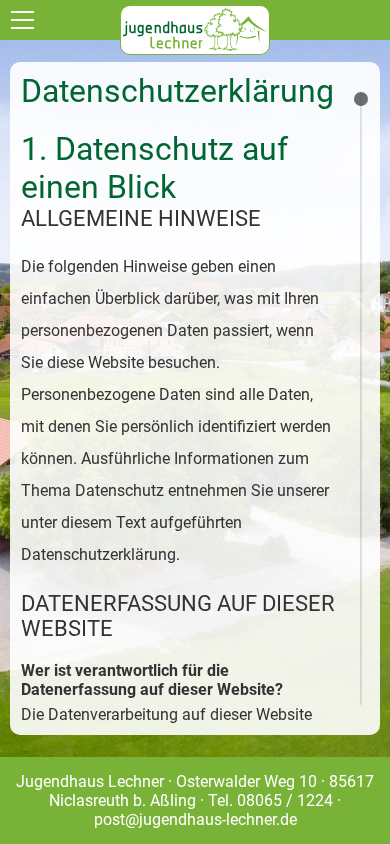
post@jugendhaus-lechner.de (195, 819)
